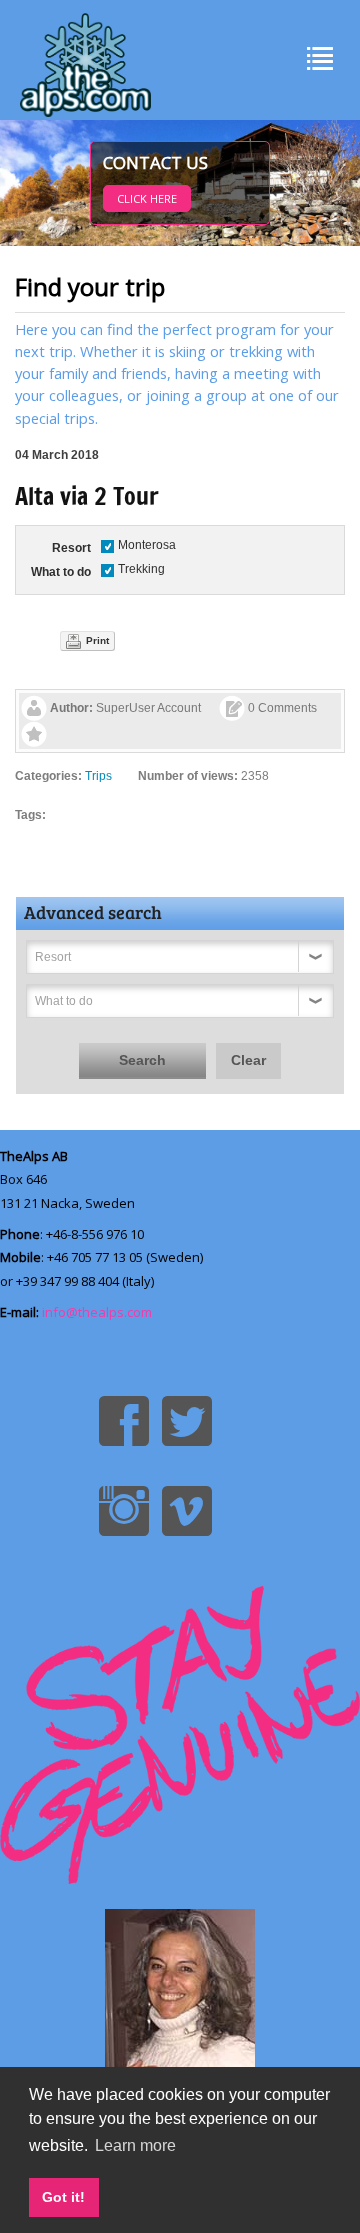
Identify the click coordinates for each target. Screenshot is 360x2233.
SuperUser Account (148, 708)
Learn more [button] (135, 2145)
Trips (98, 776)
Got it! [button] (63, 2197)
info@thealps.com (97, 1312)
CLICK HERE (147, 198)
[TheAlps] (85, 60)
